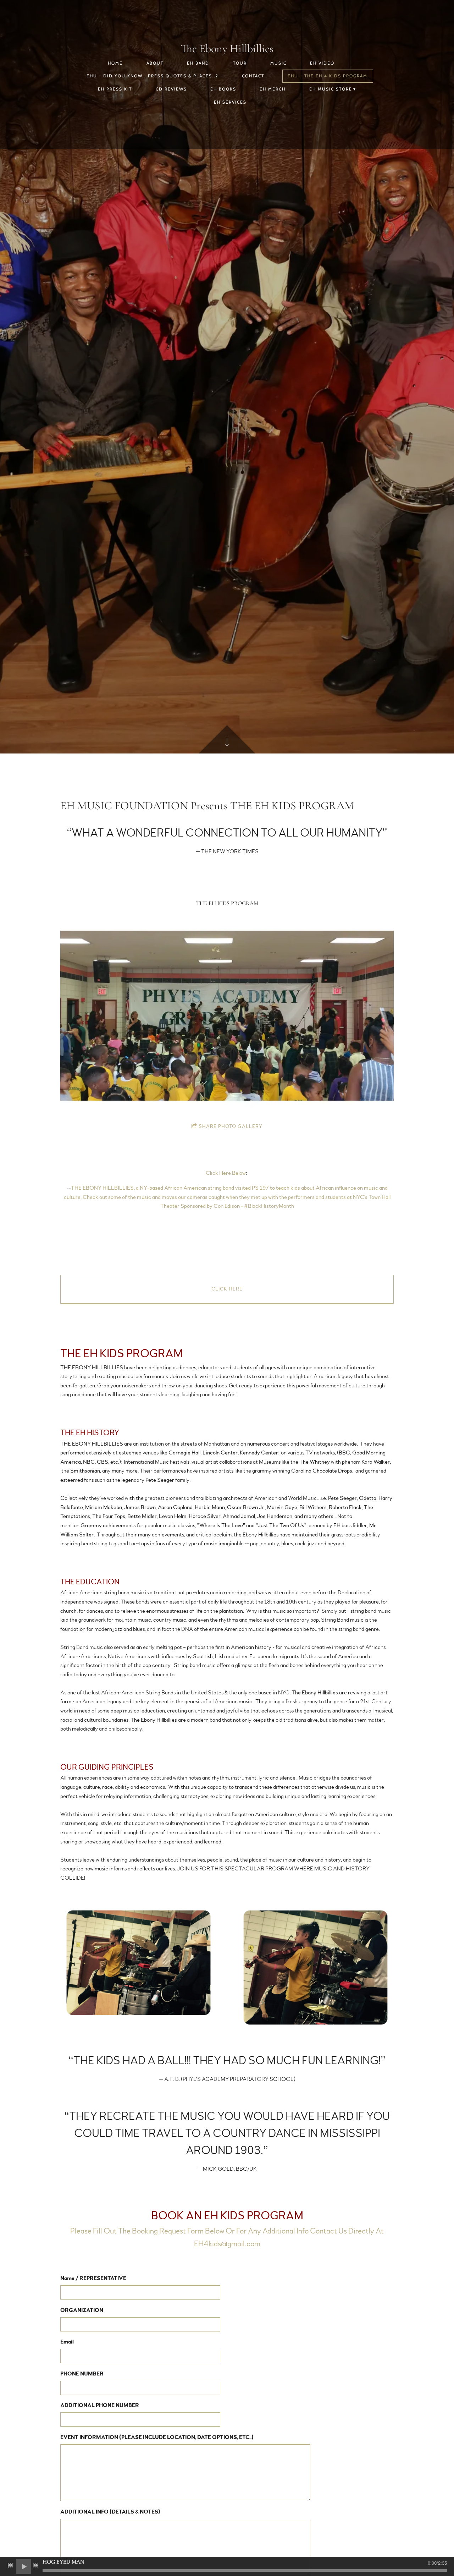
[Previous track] (10, 2565)
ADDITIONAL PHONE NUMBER (100, 2405)
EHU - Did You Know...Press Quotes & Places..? (153, 76)
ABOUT (155, 63)
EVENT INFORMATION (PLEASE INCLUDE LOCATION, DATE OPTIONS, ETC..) (157, 2437)
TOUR (240, 63)
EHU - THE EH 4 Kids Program (328, 76)
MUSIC (278, 63)
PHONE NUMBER (82, 2374)
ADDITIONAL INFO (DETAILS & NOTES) (110, 2512)
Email (67, 2342)
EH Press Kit (115, 89)
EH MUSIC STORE (331, 89)
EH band (198, 63)
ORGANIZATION (82, 2310)
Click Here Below (226, 1173)
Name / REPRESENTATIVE (93, 2278)
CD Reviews (171, 89)
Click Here (227, 1289)
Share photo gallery (231, 1127)
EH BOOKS (223, 89)
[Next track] (36, 2565)
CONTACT (253, 76)
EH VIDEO (322, 63)
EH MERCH (273, 89)
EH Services (230, 102)
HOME (115, 63)
